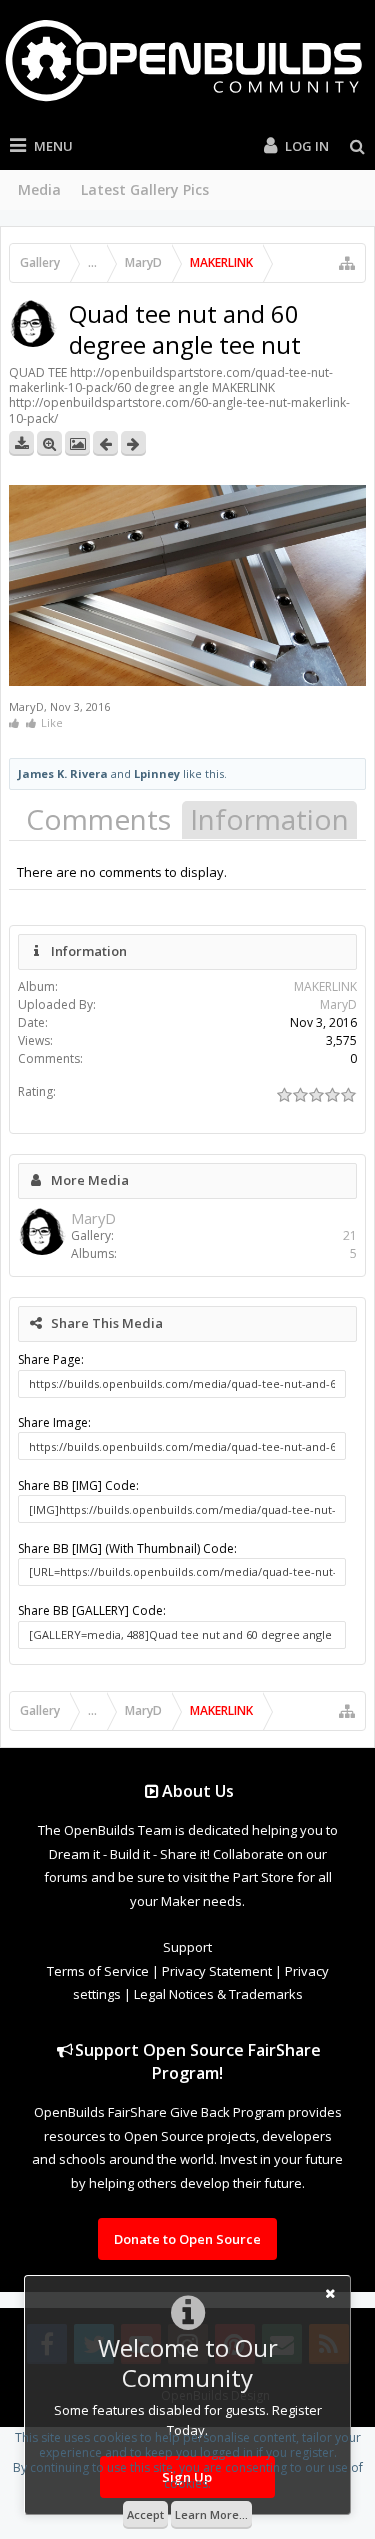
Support (187, 1947)
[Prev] (105, 443)
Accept (145, 2514)
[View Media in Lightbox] (77, 443)
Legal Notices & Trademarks (218, 1994)
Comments (98, 819)
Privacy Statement (217, 1971)
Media (39, 189)
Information (269, 819)
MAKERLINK (325, 986)
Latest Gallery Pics (145, 189)
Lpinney (157, 773)
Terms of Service (98, 1971)
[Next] (133, 443)
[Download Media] (21, 443)
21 (350, 1235)
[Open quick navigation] (347, 263)
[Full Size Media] (49, 443)
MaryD (26, 706)
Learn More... (211, 2514)
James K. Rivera (63, 773)
